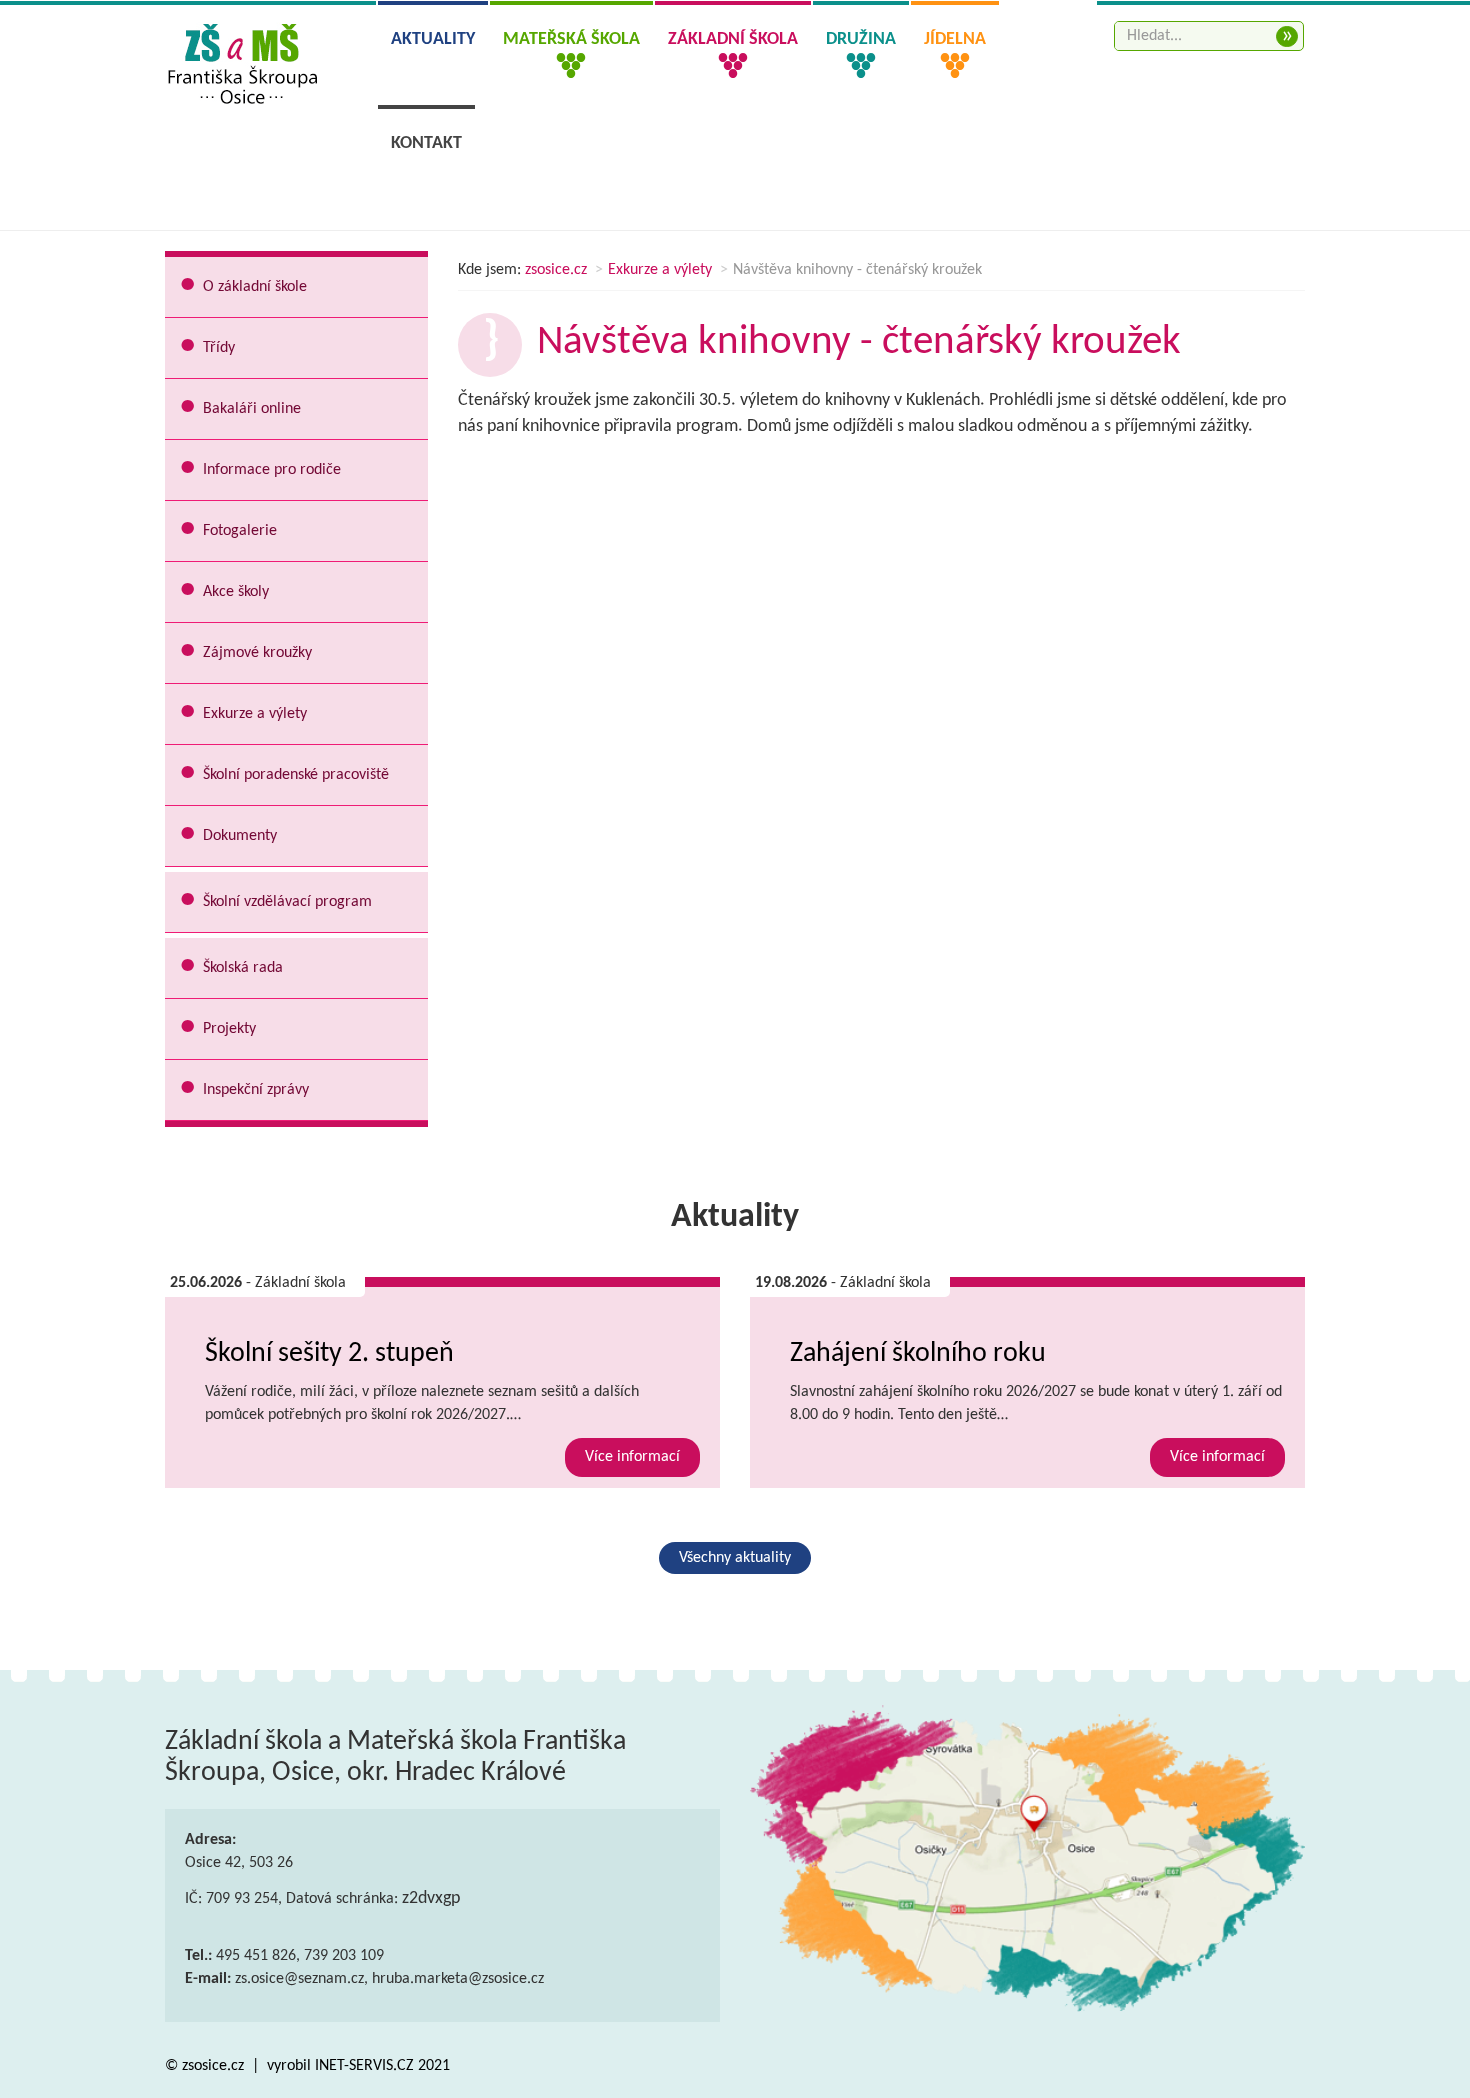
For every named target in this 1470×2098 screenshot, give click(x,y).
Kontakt (426, 143)
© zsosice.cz (206, 2066)
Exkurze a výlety (660, 270)
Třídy (219, 348)
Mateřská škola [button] (571, 39)
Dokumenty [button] (240, 836)
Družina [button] (861, 39)
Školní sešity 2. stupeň (329, 1354)
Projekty (229, 1029)
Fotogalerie (240, 531)
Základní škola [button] (733, 39)
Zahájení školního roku (918, 1354)
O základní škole (255, 287)
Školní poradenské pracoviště (296, 775)
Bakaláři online (252, 409)
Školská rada (243, 968)
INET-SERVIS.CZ (364, 2066)
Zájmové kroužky (257, 653)
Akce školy (236, 592)
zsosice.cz (556, 270)
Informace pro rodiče (272, 470)
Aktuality (433, 39)
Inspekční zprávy (256, 1090)
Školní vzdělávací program (287, 902)
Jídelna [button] (955, 39)
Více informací (632, 1457)
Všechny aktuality (735, 1558)
